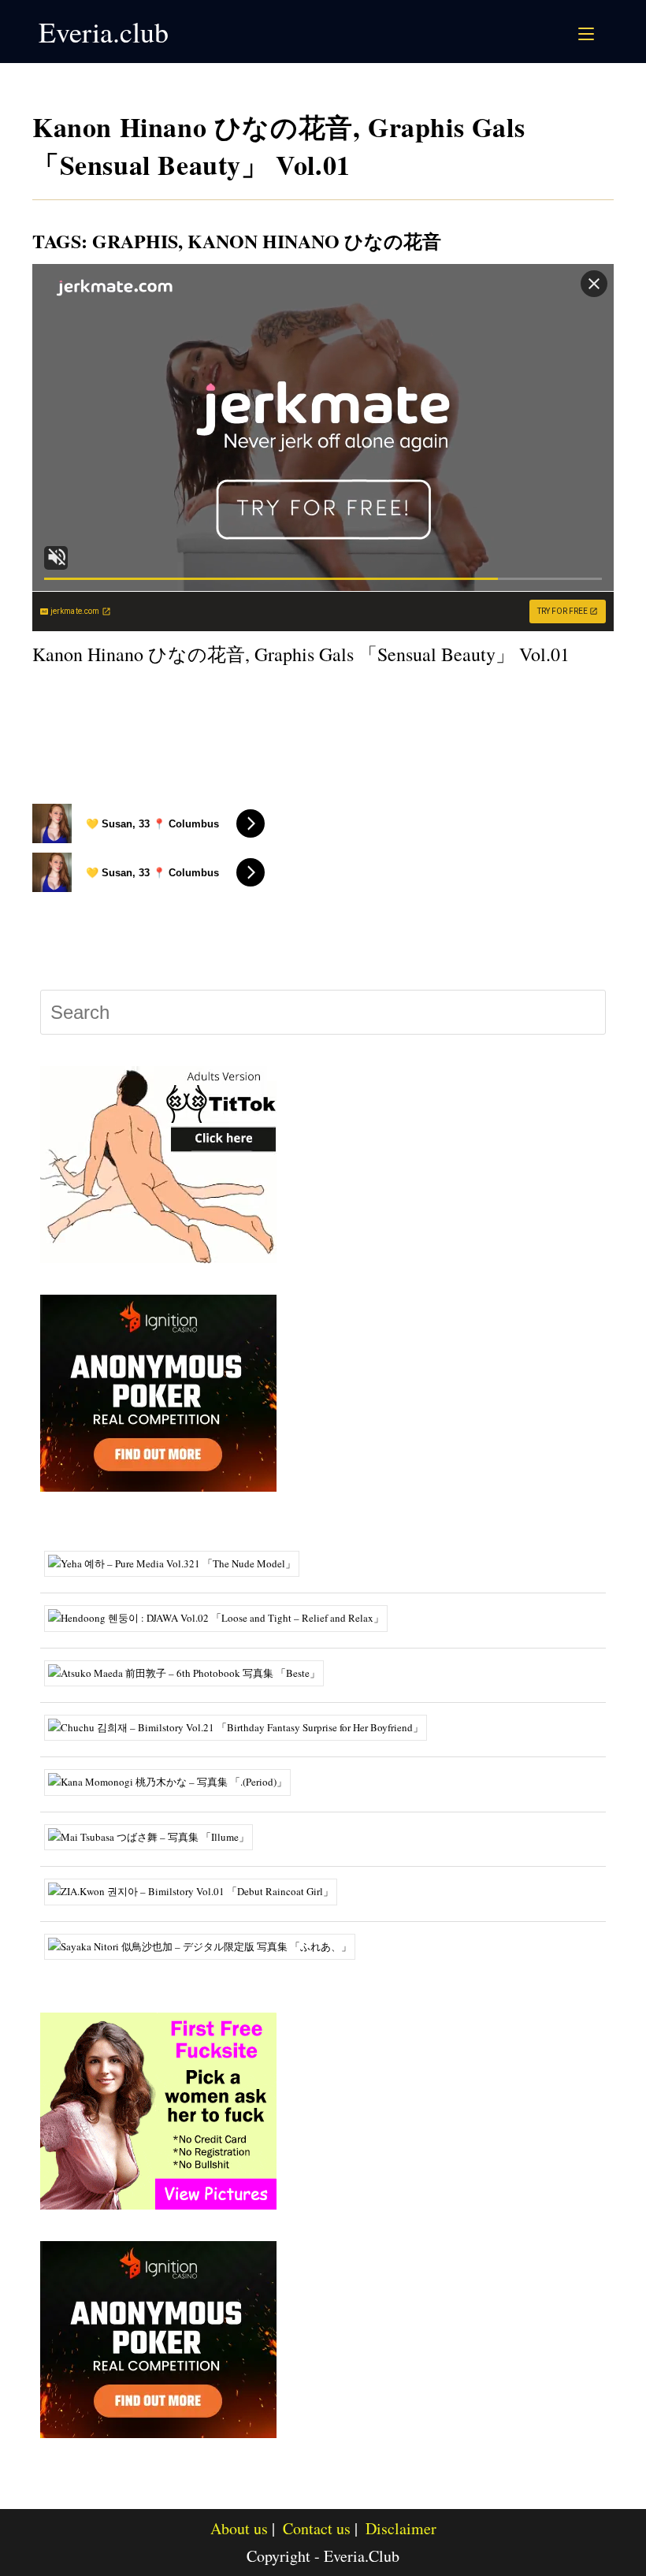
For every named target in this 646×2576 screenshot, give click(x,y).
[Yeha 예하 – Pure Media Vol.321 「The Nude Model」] (178, 1563)
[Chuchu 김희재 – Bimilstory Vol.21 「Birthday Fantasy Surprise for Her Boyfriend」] (241, 1727)
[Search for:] (605, 32)
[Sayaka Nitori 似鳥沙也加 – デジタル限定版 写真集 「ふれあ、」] (206, 1945)
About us (239, 2528)
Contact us (317, 2528)
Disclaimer (401, 2528)
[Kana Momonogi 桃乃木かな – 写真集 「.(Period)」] (173, 1781)
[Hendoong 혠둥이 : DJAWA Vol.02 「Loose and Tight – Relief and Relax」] (222, 1617)
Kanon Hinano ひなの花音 (314, 241)
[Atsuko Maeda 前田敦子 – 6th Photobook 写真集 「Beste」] (190, 1671)
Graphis (135, 241)
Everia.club (104, 32)
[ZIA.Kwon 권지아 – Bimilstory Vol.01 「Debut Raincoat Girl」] (197, 1890)
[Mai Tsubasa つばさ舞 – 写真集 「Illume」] (154, 1835)
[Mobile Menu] (588, 32)
